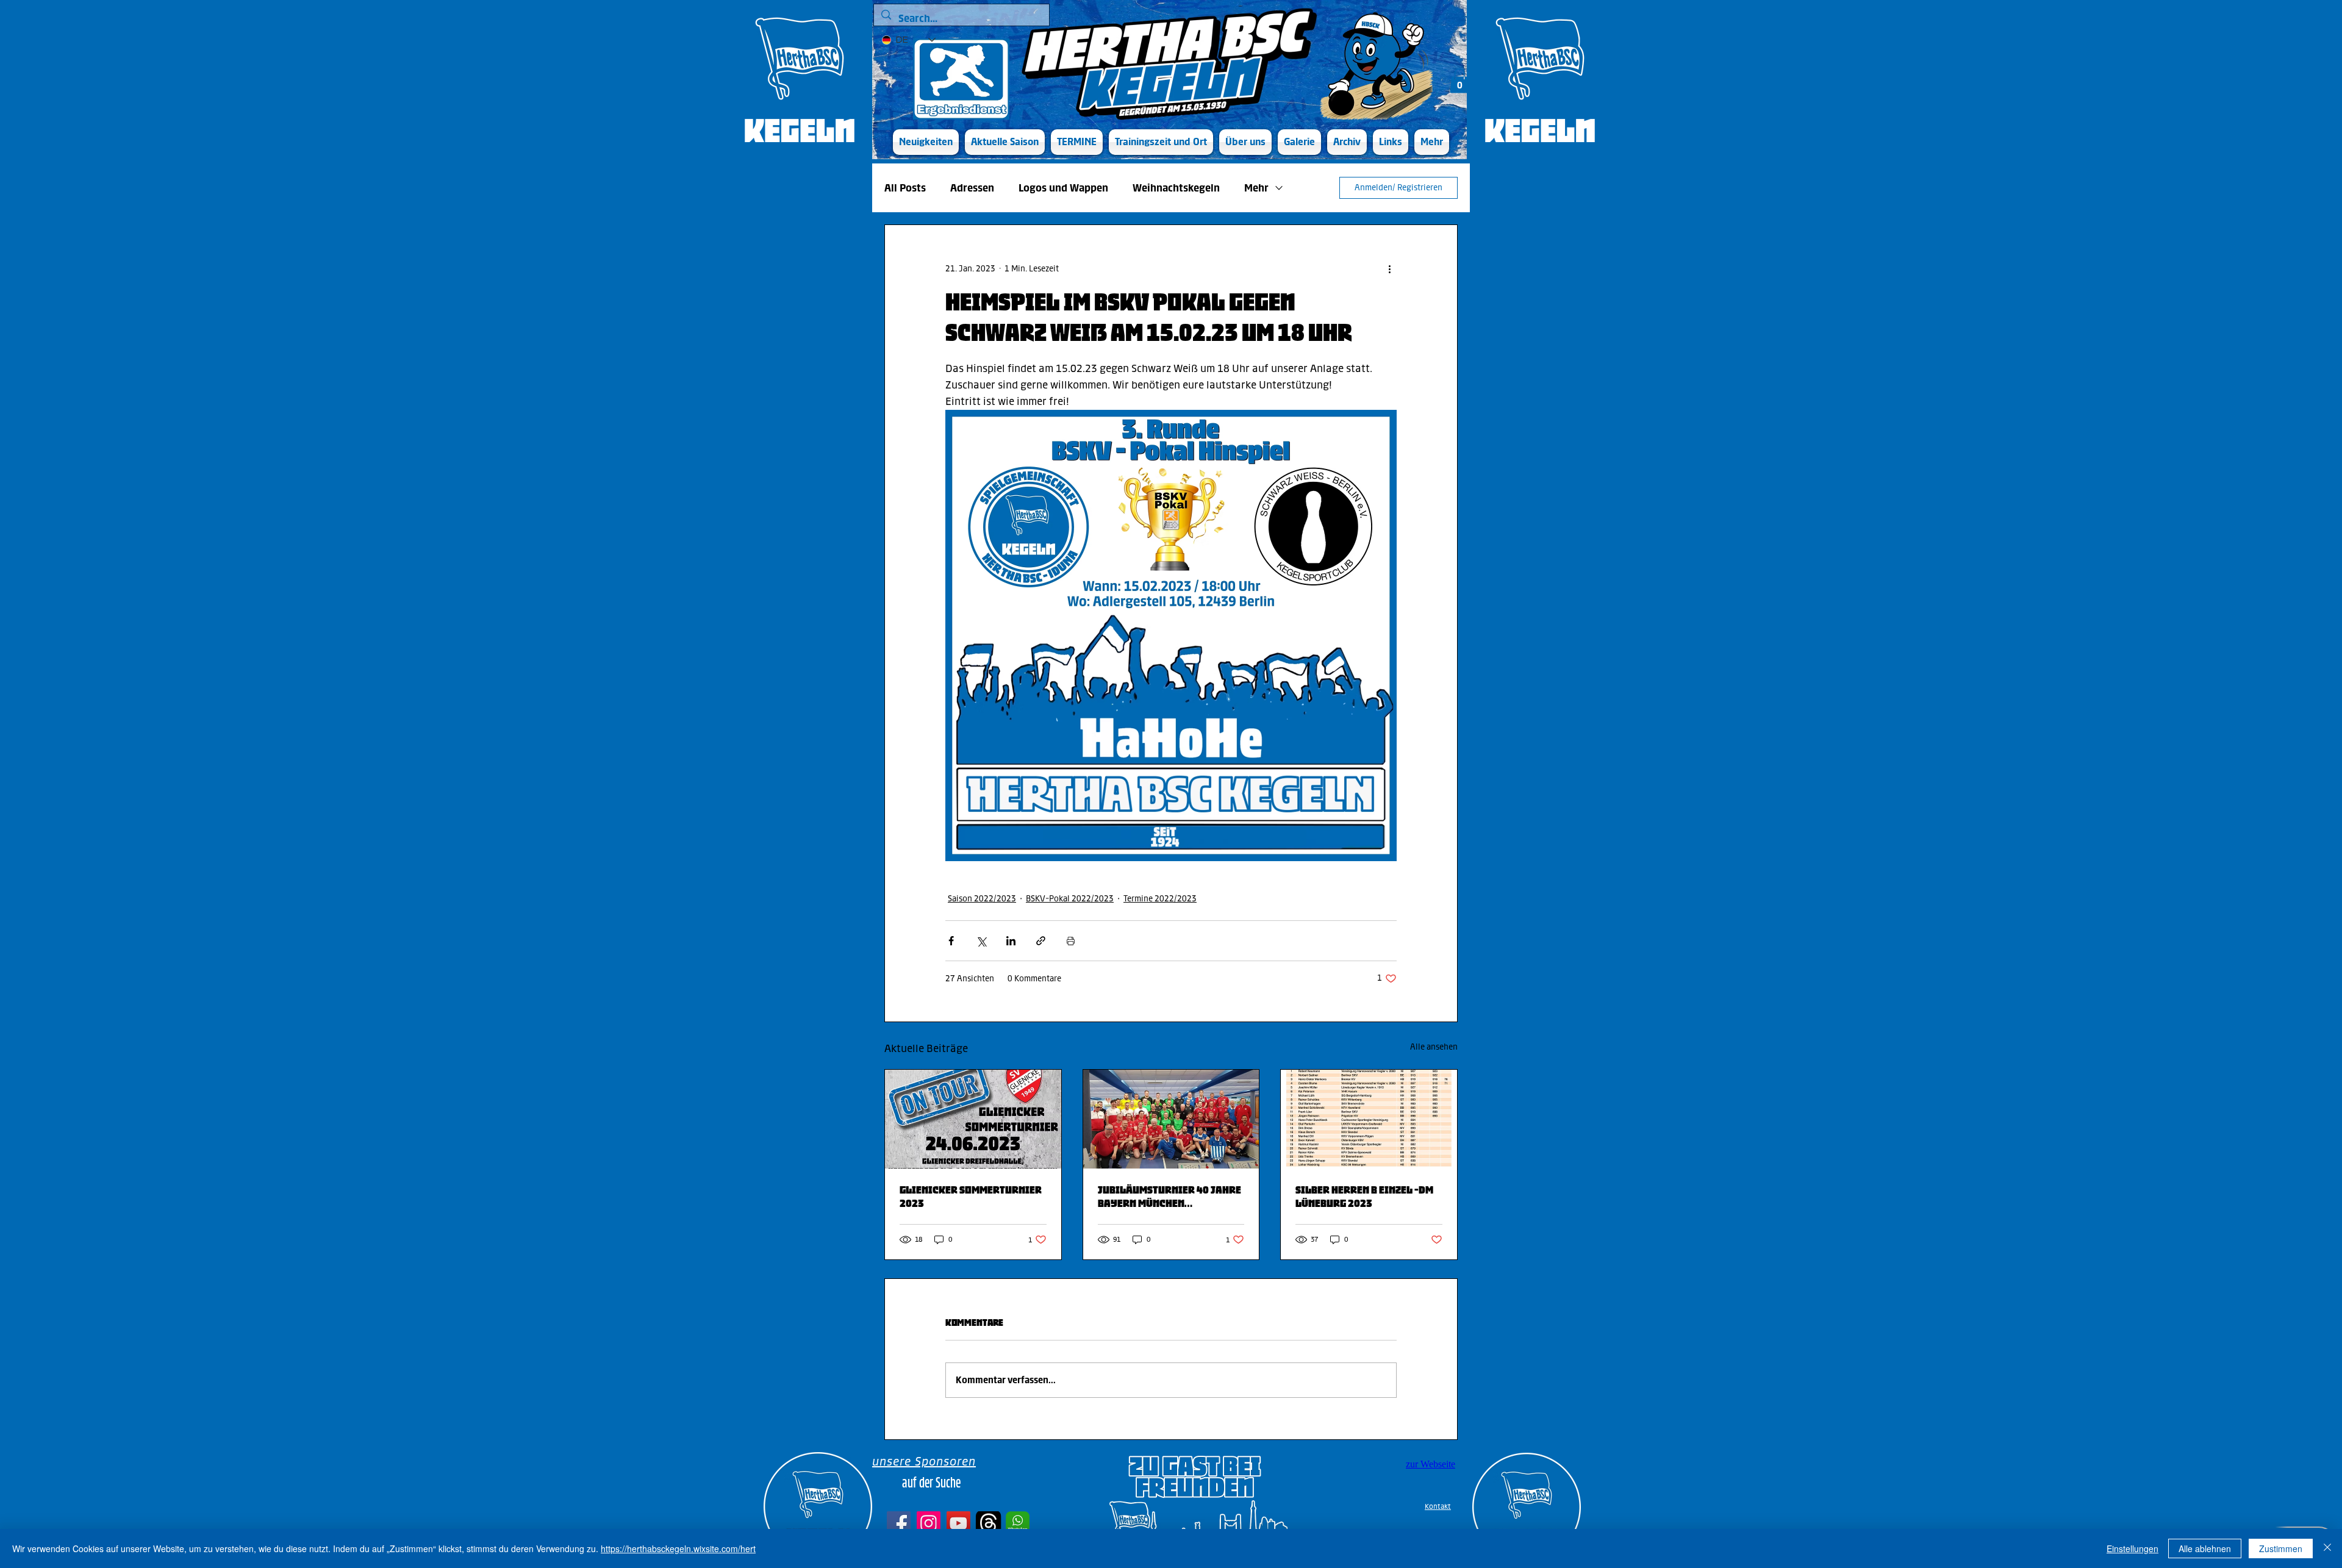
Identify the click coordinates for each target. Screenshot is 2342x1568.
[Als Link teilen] (1041, 941)
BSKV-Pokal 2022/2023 (1070, 899)
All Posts (905, 188)
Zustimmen (2281, 1548)
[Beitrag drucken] (1071, 941)
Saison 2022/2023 (982, 899)
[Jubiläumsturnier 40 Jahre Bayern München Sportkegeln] (1171, 1119)
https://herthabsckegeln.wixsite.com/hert (678, 1548)
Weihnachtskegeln (1176, 188)
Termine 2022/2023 (1160, 899)
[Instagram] (929, 1523)
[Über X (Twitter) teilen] (981, 941)
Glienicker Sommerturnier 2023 (971, 1197)
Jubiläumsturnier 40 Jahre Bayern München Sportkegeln (1169, 1197)
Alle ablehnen (2205, 1548)
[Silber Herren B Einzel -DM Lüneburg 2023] (1369, 1119)
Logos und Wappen (1063, 188)
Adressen (972, 188)
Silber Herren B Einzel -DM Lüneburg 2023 (1364, 1197)
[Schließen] (2327, 1548)
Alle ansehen (1434, 1047)
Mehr (1256, 188)
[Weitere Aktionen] (1389, 269)
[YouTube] (958, 1523)
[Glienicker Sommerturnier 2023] (973, 1119)
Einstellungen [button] (2133, 1548)
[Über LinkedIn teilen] (1011, 941)
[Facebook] (899, 1523)
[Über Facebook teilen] (951, 941)
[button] (1005, 142)
